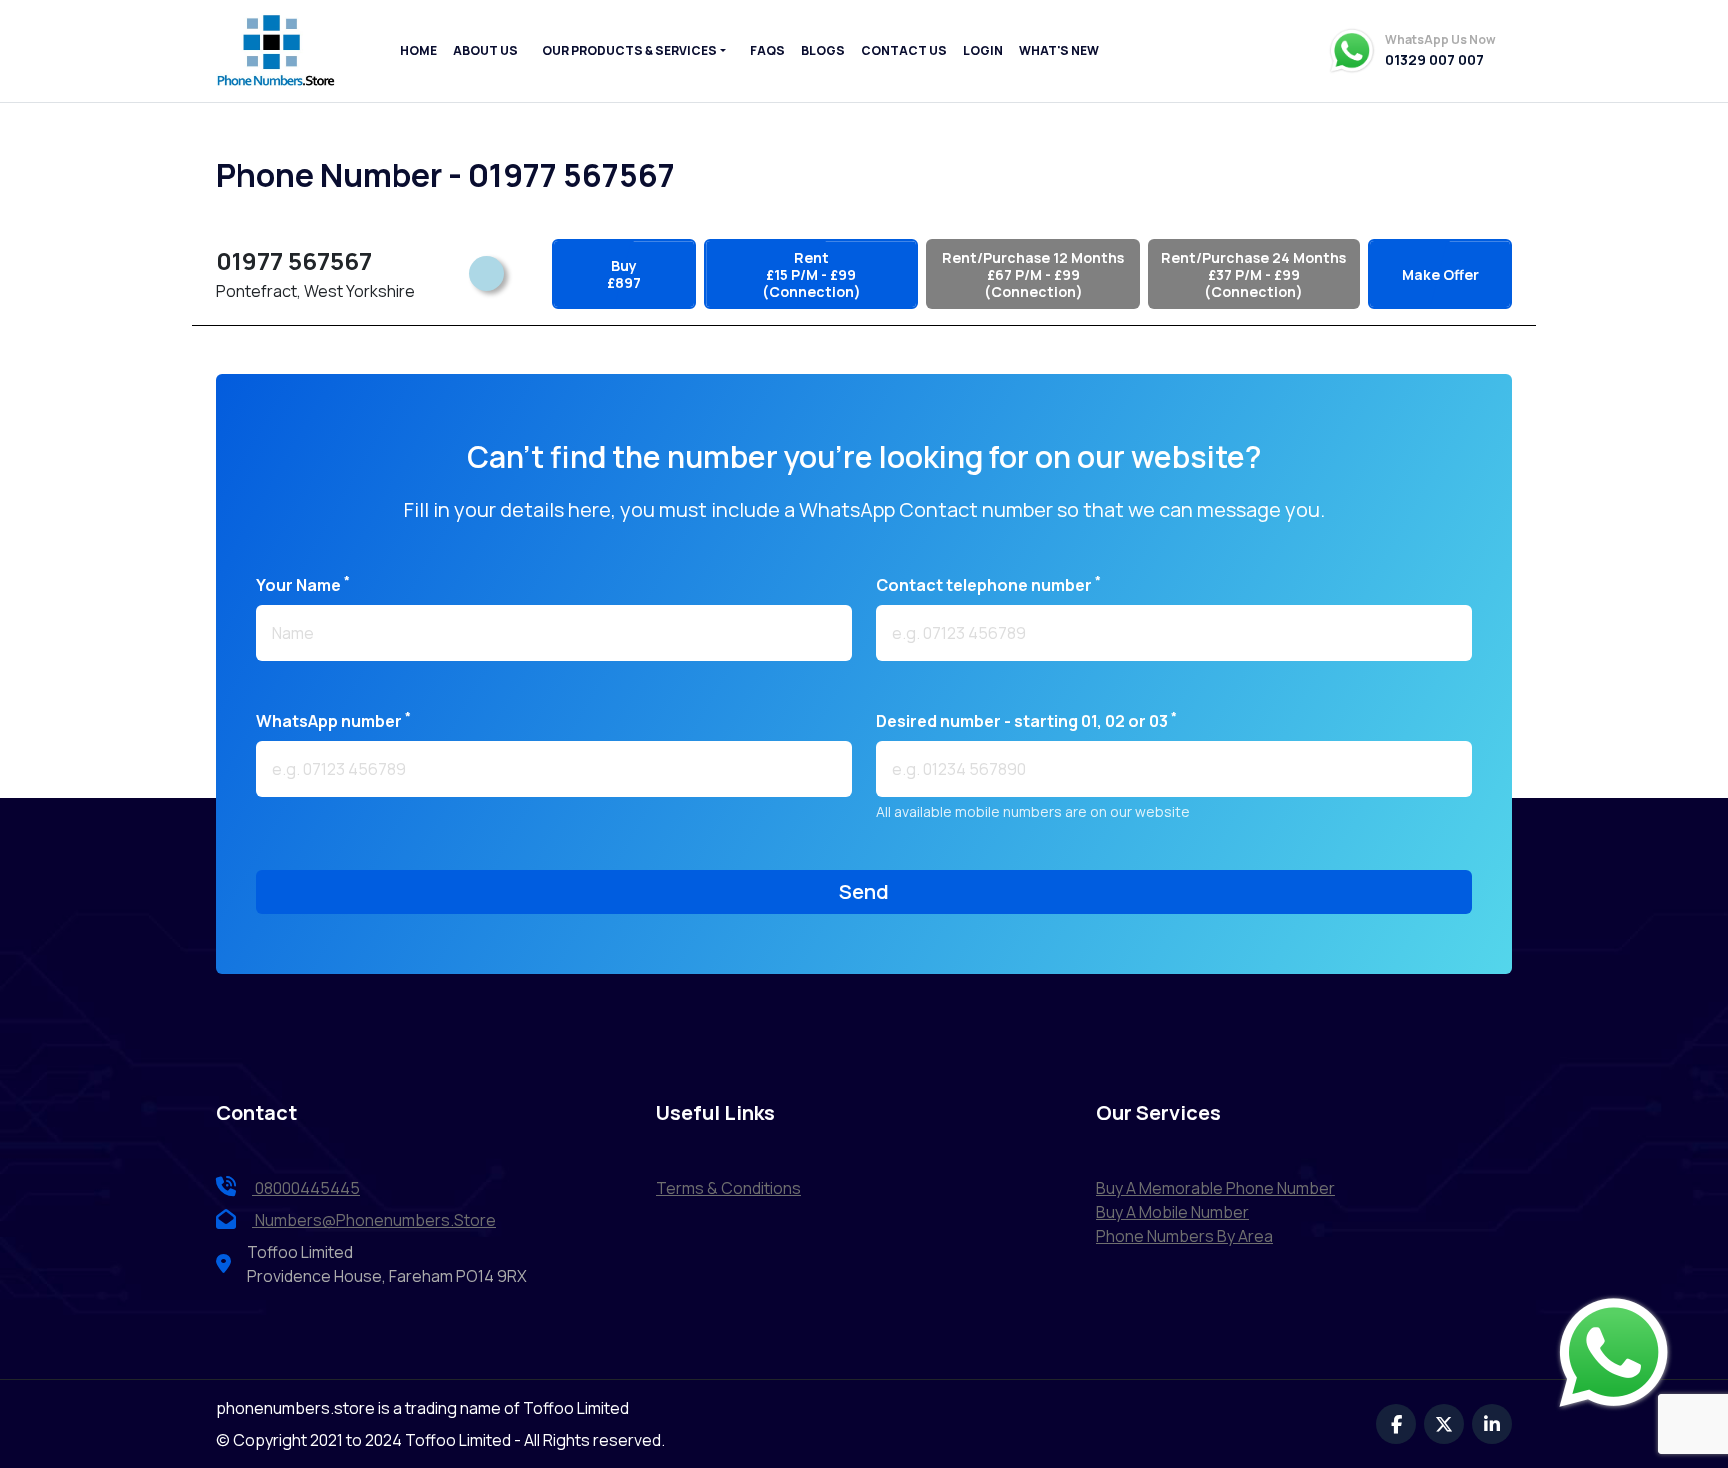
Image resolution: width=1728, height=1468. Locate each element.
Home (418, 50)
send (864, 891)
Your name (303, 584)
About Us (485, 50)
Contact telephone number (988, 584)
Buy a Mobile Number (1172, 1212)
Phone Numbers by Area (1184, 1236)
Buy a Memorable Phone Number (1215, 1188)
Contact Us (904, 50)
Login (983, 50)
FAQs (767, 50)
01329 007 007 (1434, 60)
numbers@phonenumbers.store (375, 1220)
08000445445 (306, 1188)
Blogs (823, 50)
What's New (1059, 50)
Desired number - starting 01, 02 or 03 (1026, 720)
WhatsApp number (333, 720)
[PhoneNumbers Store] (276, 51)
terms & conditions (728, 1188)
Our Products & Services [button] (629, 50)
